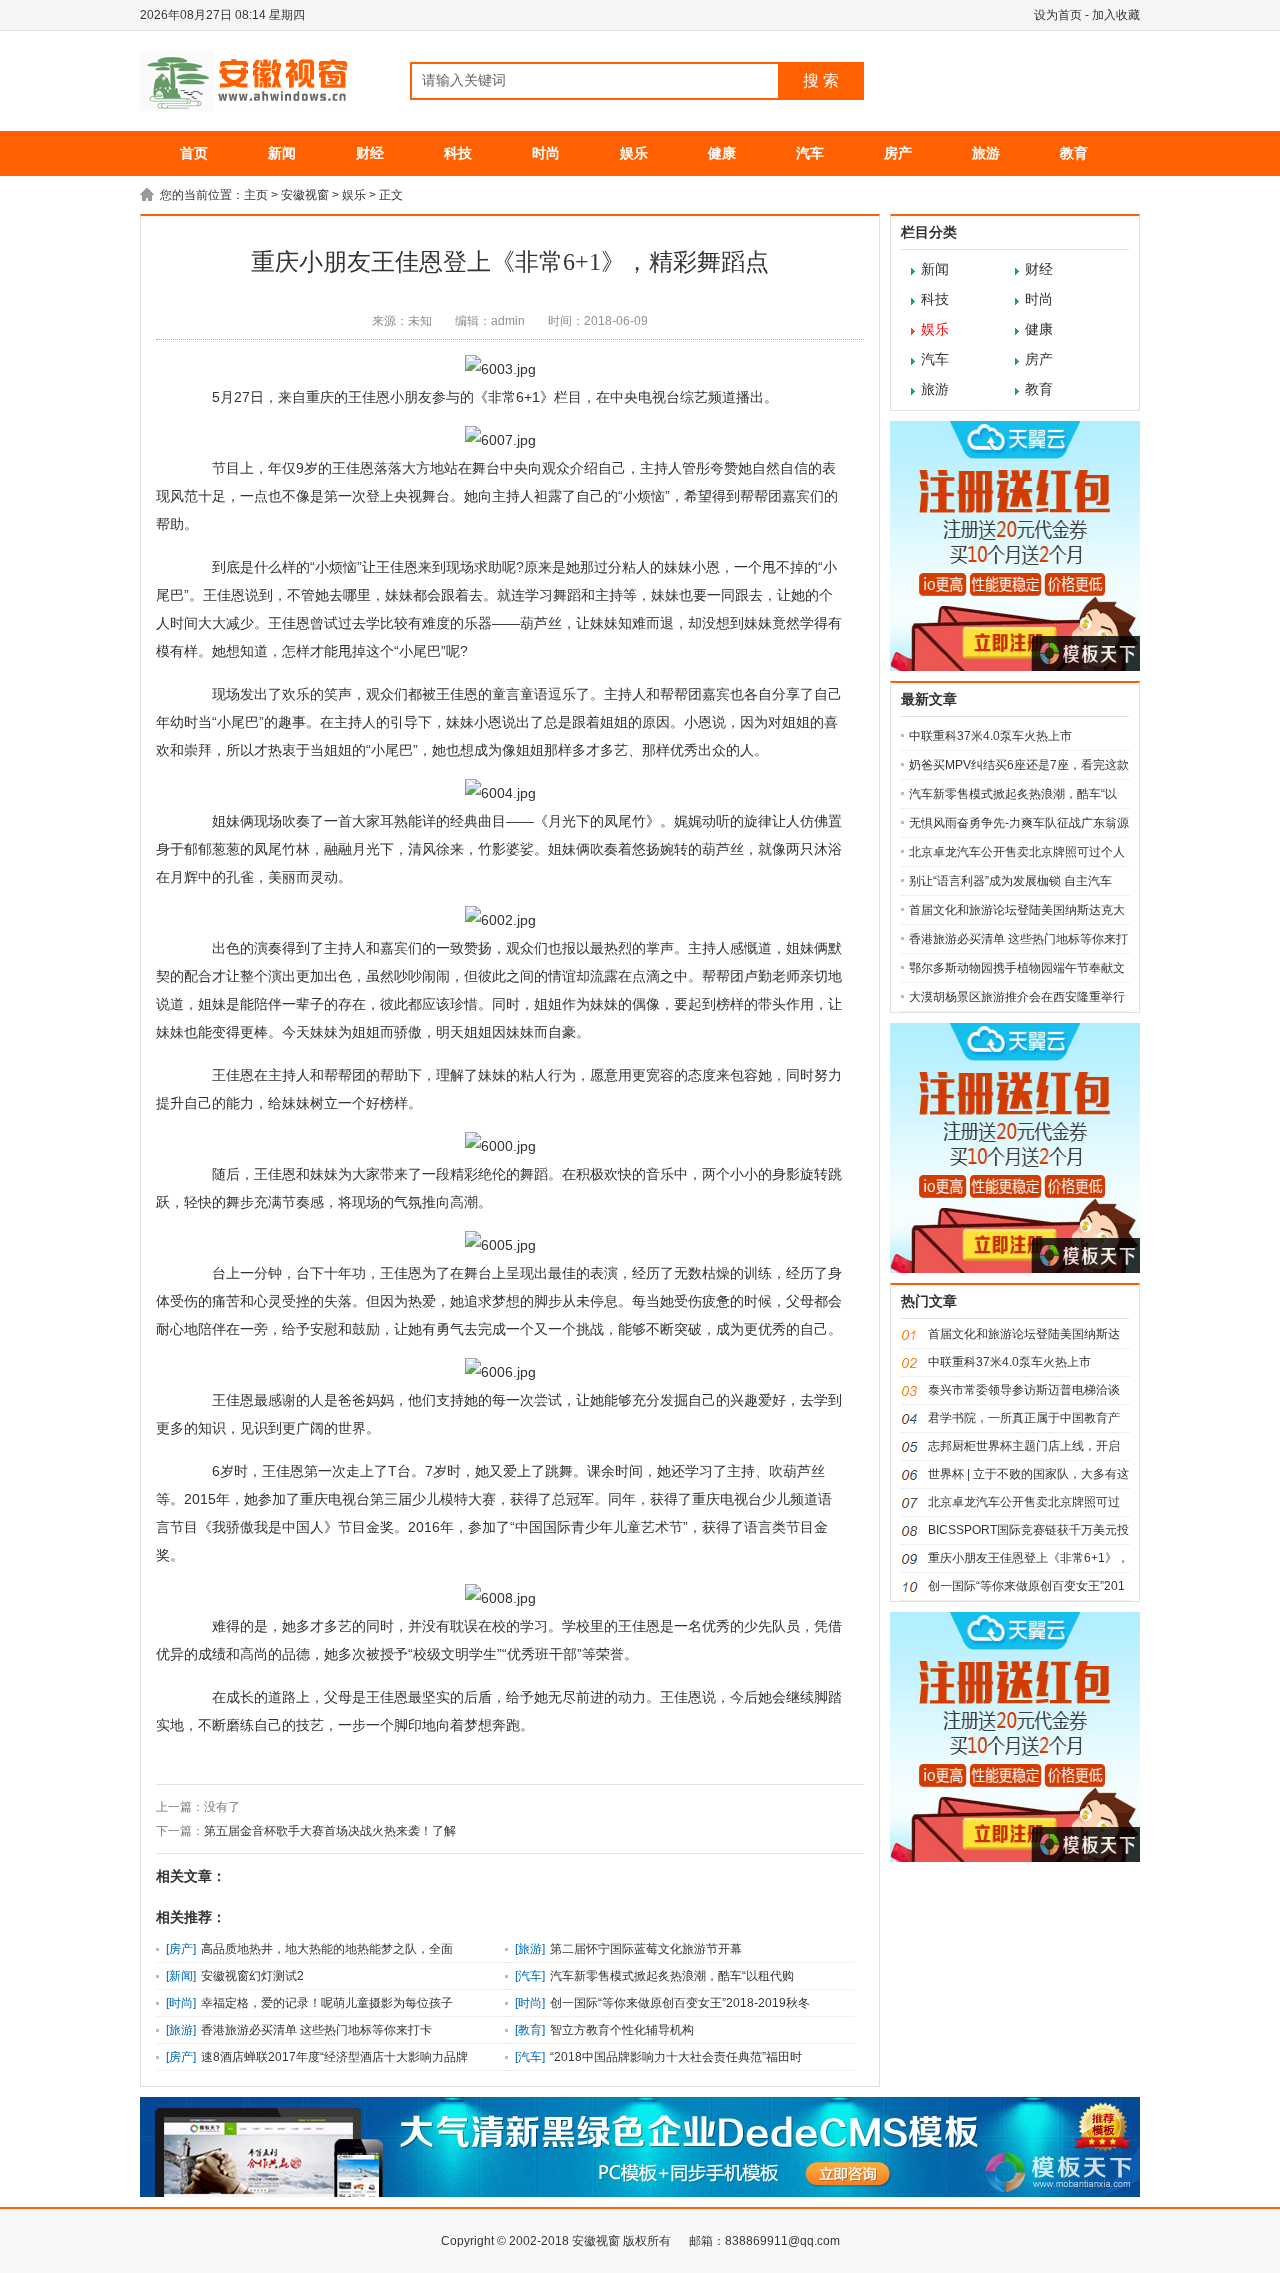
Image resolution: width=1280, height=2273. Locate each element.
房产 (898, 153)
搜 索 (821, 80)
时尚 (546, 153)
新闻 (282, 153)
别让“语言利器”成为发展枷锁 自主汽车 (1010, 881)
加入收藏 (1116, 15)
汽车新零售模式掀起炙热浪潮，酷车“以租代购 (672, 1976)
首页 (194, 153)
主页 (256, 195)
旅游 (986, 153)
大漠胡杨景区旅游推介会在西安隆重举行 (1017, 997)
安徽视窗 (305, 195)
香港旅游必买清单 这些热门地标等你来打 (1018, 939)
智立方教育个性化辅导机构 (622, 2030)
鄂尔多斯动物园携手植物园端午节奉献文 (1017, 968)
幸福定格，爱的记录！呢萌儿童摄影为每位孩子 (327, 2003)
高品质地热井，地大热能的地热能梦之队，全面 (327, 1949)
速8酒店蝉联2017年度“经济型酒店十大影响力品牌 (334, 2057)
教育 (1074, 153)
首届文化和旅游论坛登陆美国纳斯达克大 (1017, 910)
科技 (458, 153)
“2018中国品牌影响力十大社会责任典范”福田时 (676, 2057)
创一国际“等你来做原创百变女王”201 (1026, 1586)
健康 (722, 153)
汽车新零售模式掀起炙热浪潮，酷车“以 (1013, 794)
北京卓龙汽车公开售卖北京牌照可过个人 (1017, 852)
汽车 (810, 153)
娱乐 (634, 153)
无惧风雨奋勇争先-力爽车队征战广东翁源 (1019, 823)
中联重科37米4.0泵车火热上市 (990, 736)
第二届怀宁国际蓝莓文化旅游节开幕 (646, 1949)
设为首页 (1058, 15)
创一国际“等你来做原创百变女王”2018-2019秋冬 (680, 2003)
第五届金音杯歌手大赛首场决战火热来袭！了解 (330, 1831)
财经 (370, 153)
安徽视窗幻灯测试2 (252, 1976)
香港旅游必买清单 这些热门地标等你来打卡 (316, 2030)
